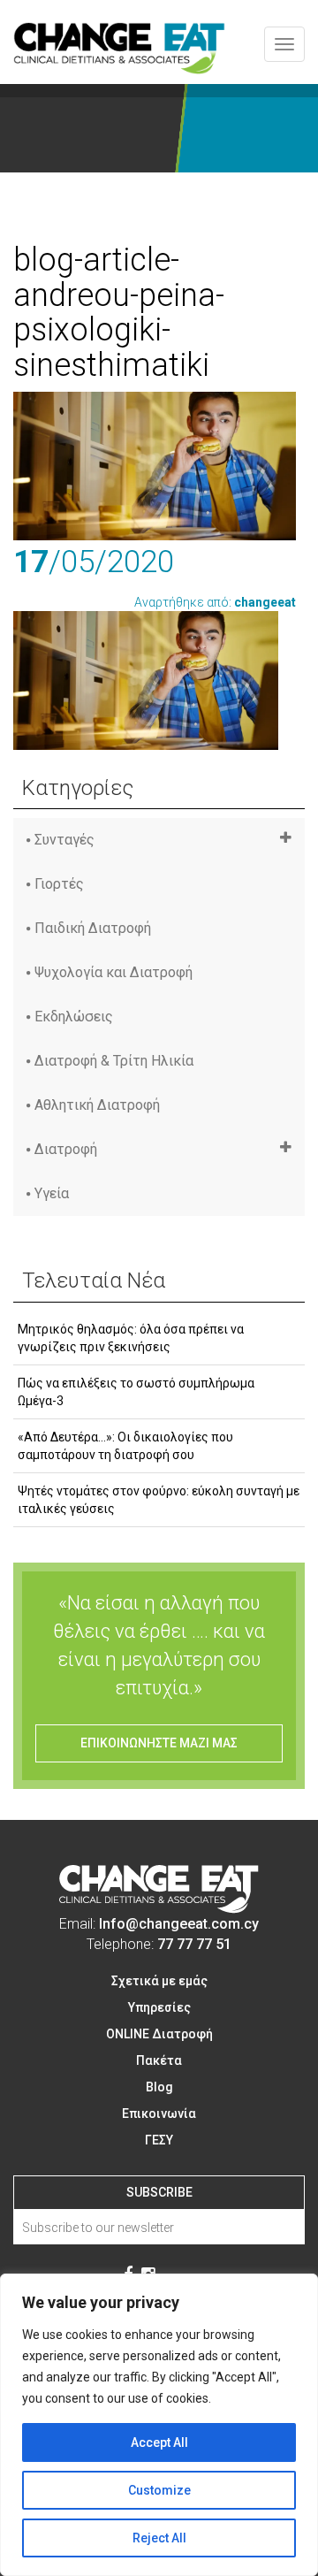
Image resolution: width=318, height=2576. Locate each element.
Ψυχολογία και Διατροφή (114, 972)
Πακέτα (159, 2060)
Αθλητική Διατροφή (97, 1105)
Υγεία (52, 1193)
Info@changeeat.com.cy (179, 1924)
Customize (159, 2490)
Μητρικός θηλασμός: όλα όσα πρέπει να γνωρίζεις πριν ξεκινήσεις (131, 1338)
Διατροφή (66, 1149)
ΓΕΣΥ (159, 2140)
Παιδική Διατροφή (93, 928)
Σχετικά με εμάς (159, 1981)
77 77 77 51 (194, 1944)
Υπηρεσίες (159, 2007)
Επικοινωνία (159, 2114)
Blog (159, 2087)
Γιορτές (59, 884)
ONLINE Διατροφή (159, 2034)
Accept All (159, 2442)
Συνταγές (64, 840)
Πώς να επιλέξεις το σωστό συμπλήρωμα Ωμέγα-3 (136, 1392)
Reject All (159, 2538)
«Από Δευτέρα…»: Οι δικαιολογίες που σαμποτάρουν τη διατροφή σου (125, 1446)
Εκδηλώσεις (74, 1017)
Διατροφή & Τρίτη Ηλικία (114, 1061)
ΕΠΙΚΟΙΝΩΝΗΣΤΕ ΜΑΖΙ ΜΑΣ (159, 1743)
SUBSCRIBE (159, 2192)
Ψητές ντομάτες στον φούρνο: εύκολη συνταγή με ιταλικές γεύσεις (159, 1500)
